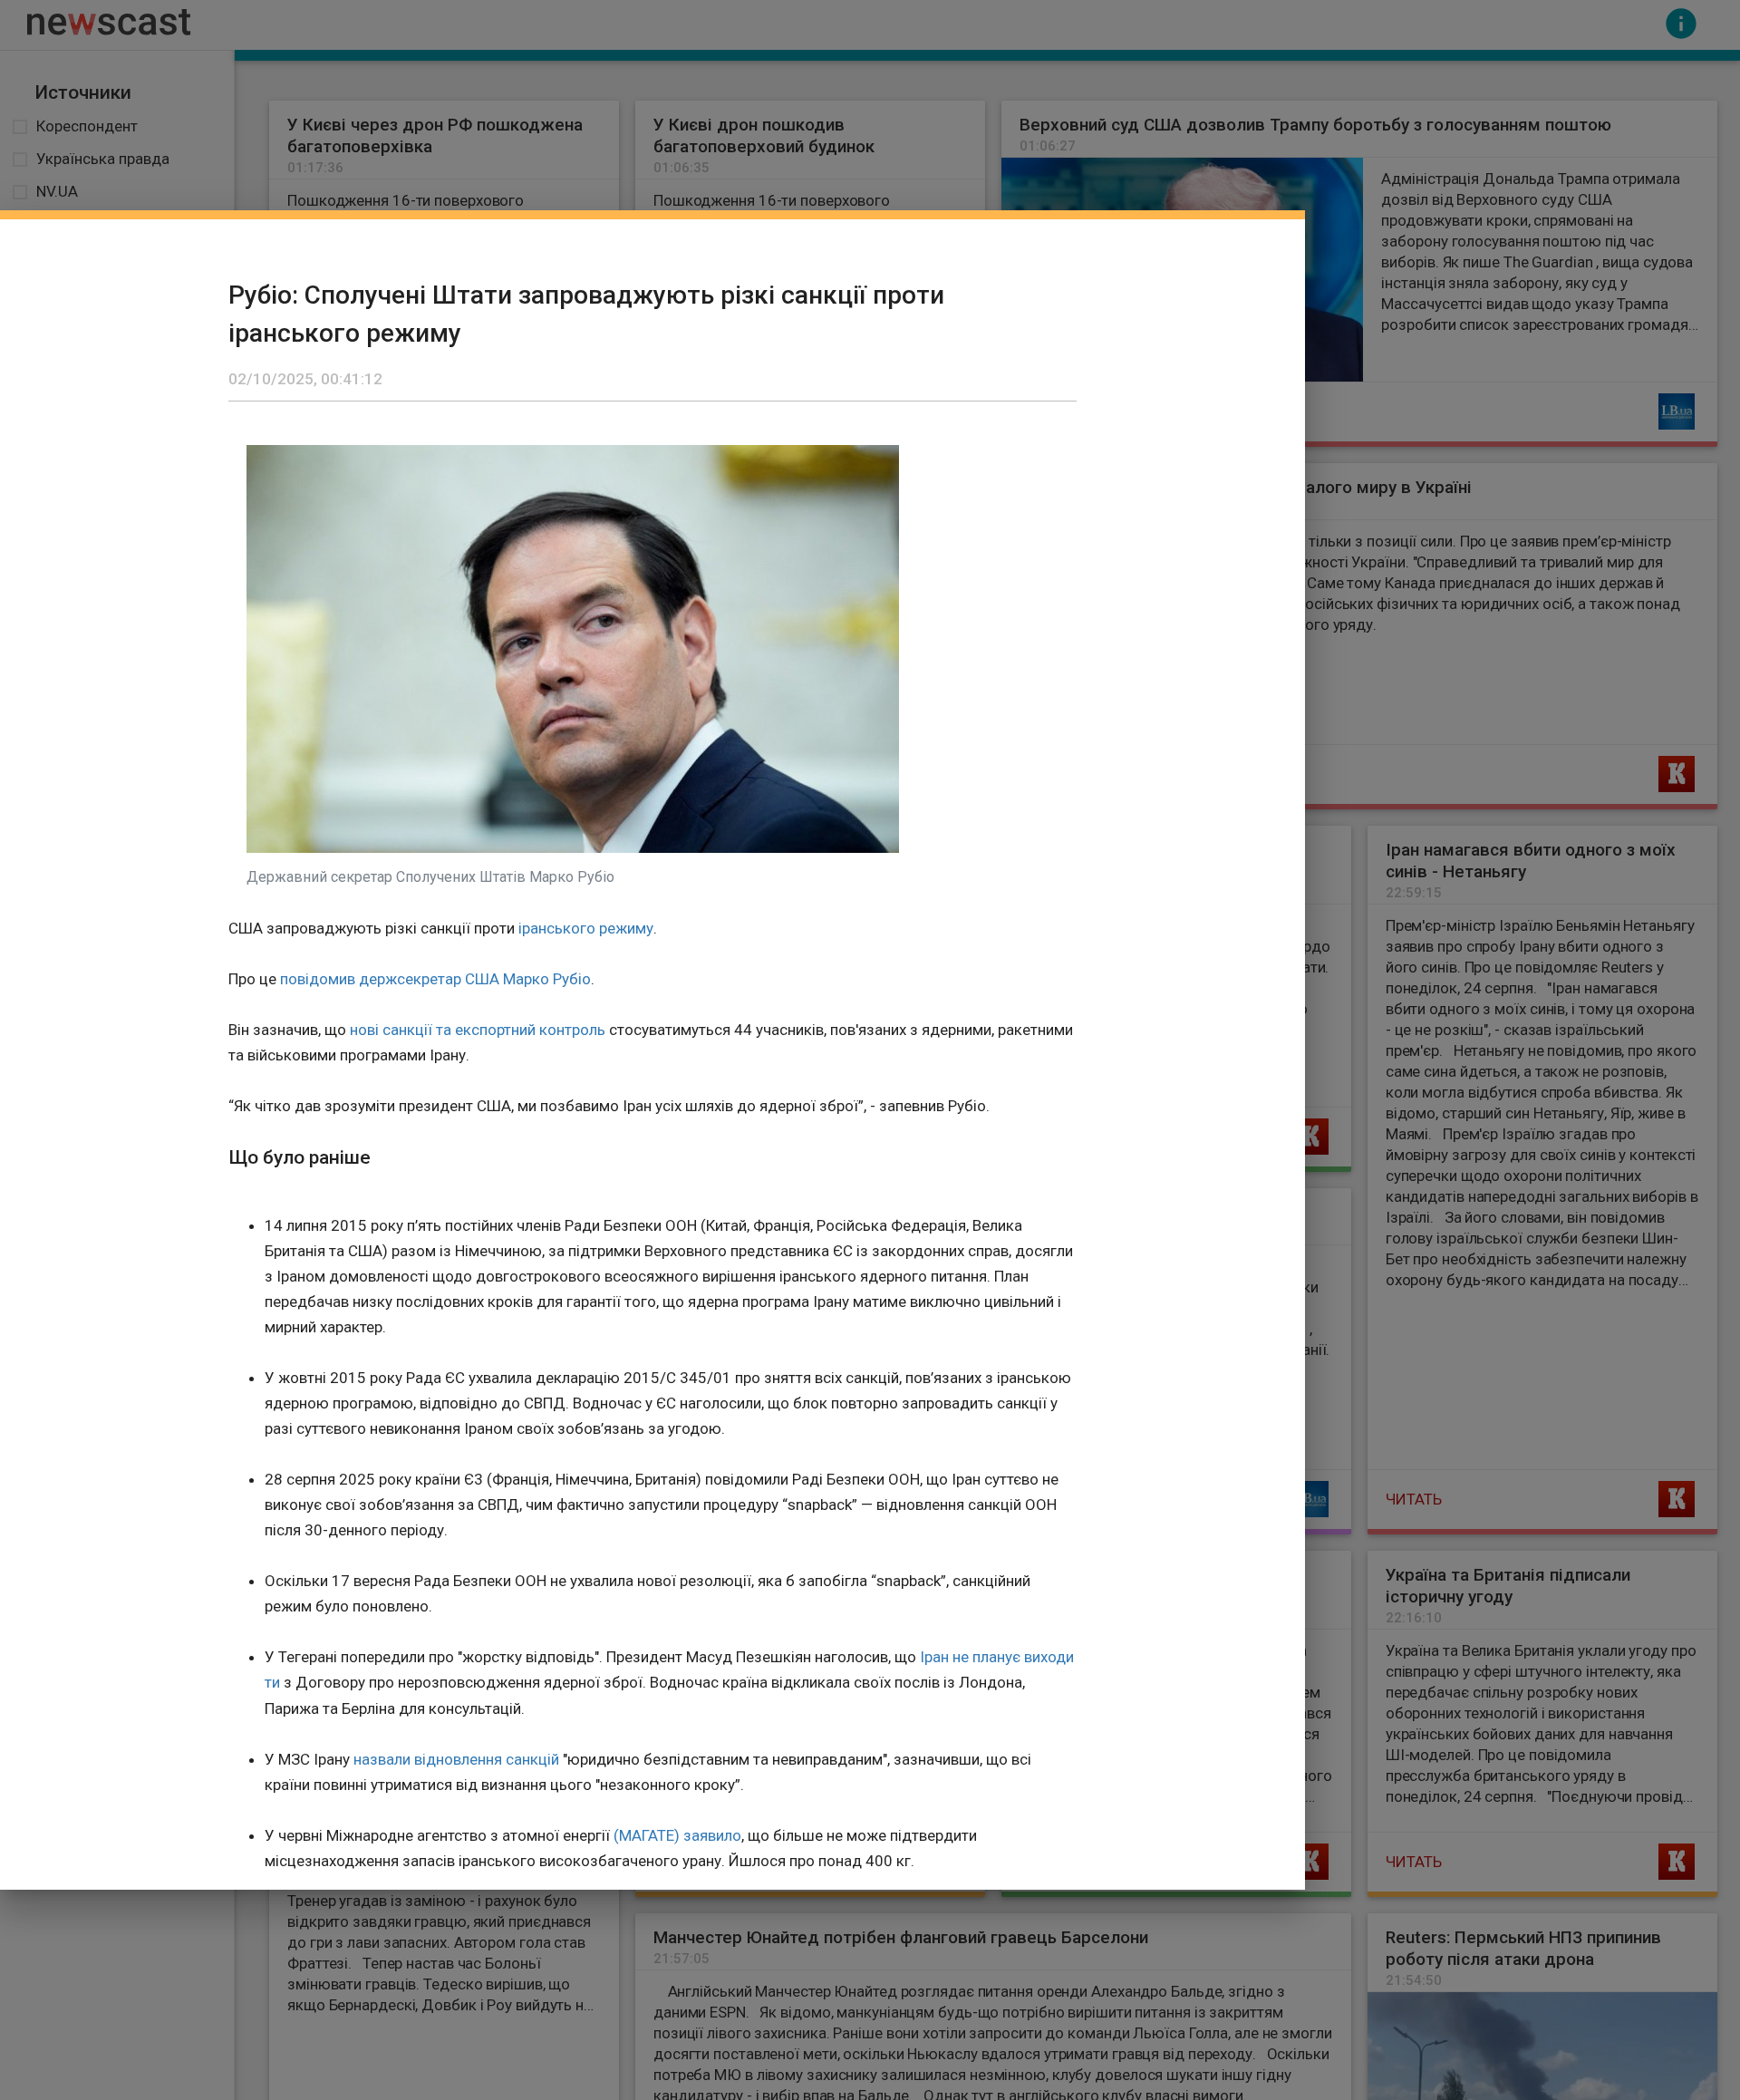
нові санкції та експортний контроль (478, 1030)
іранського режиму (586, 928)
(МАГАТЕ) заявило (677, 1835)
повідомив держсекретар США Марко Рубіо (435, 979)
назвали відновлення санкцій (456, 1759)
